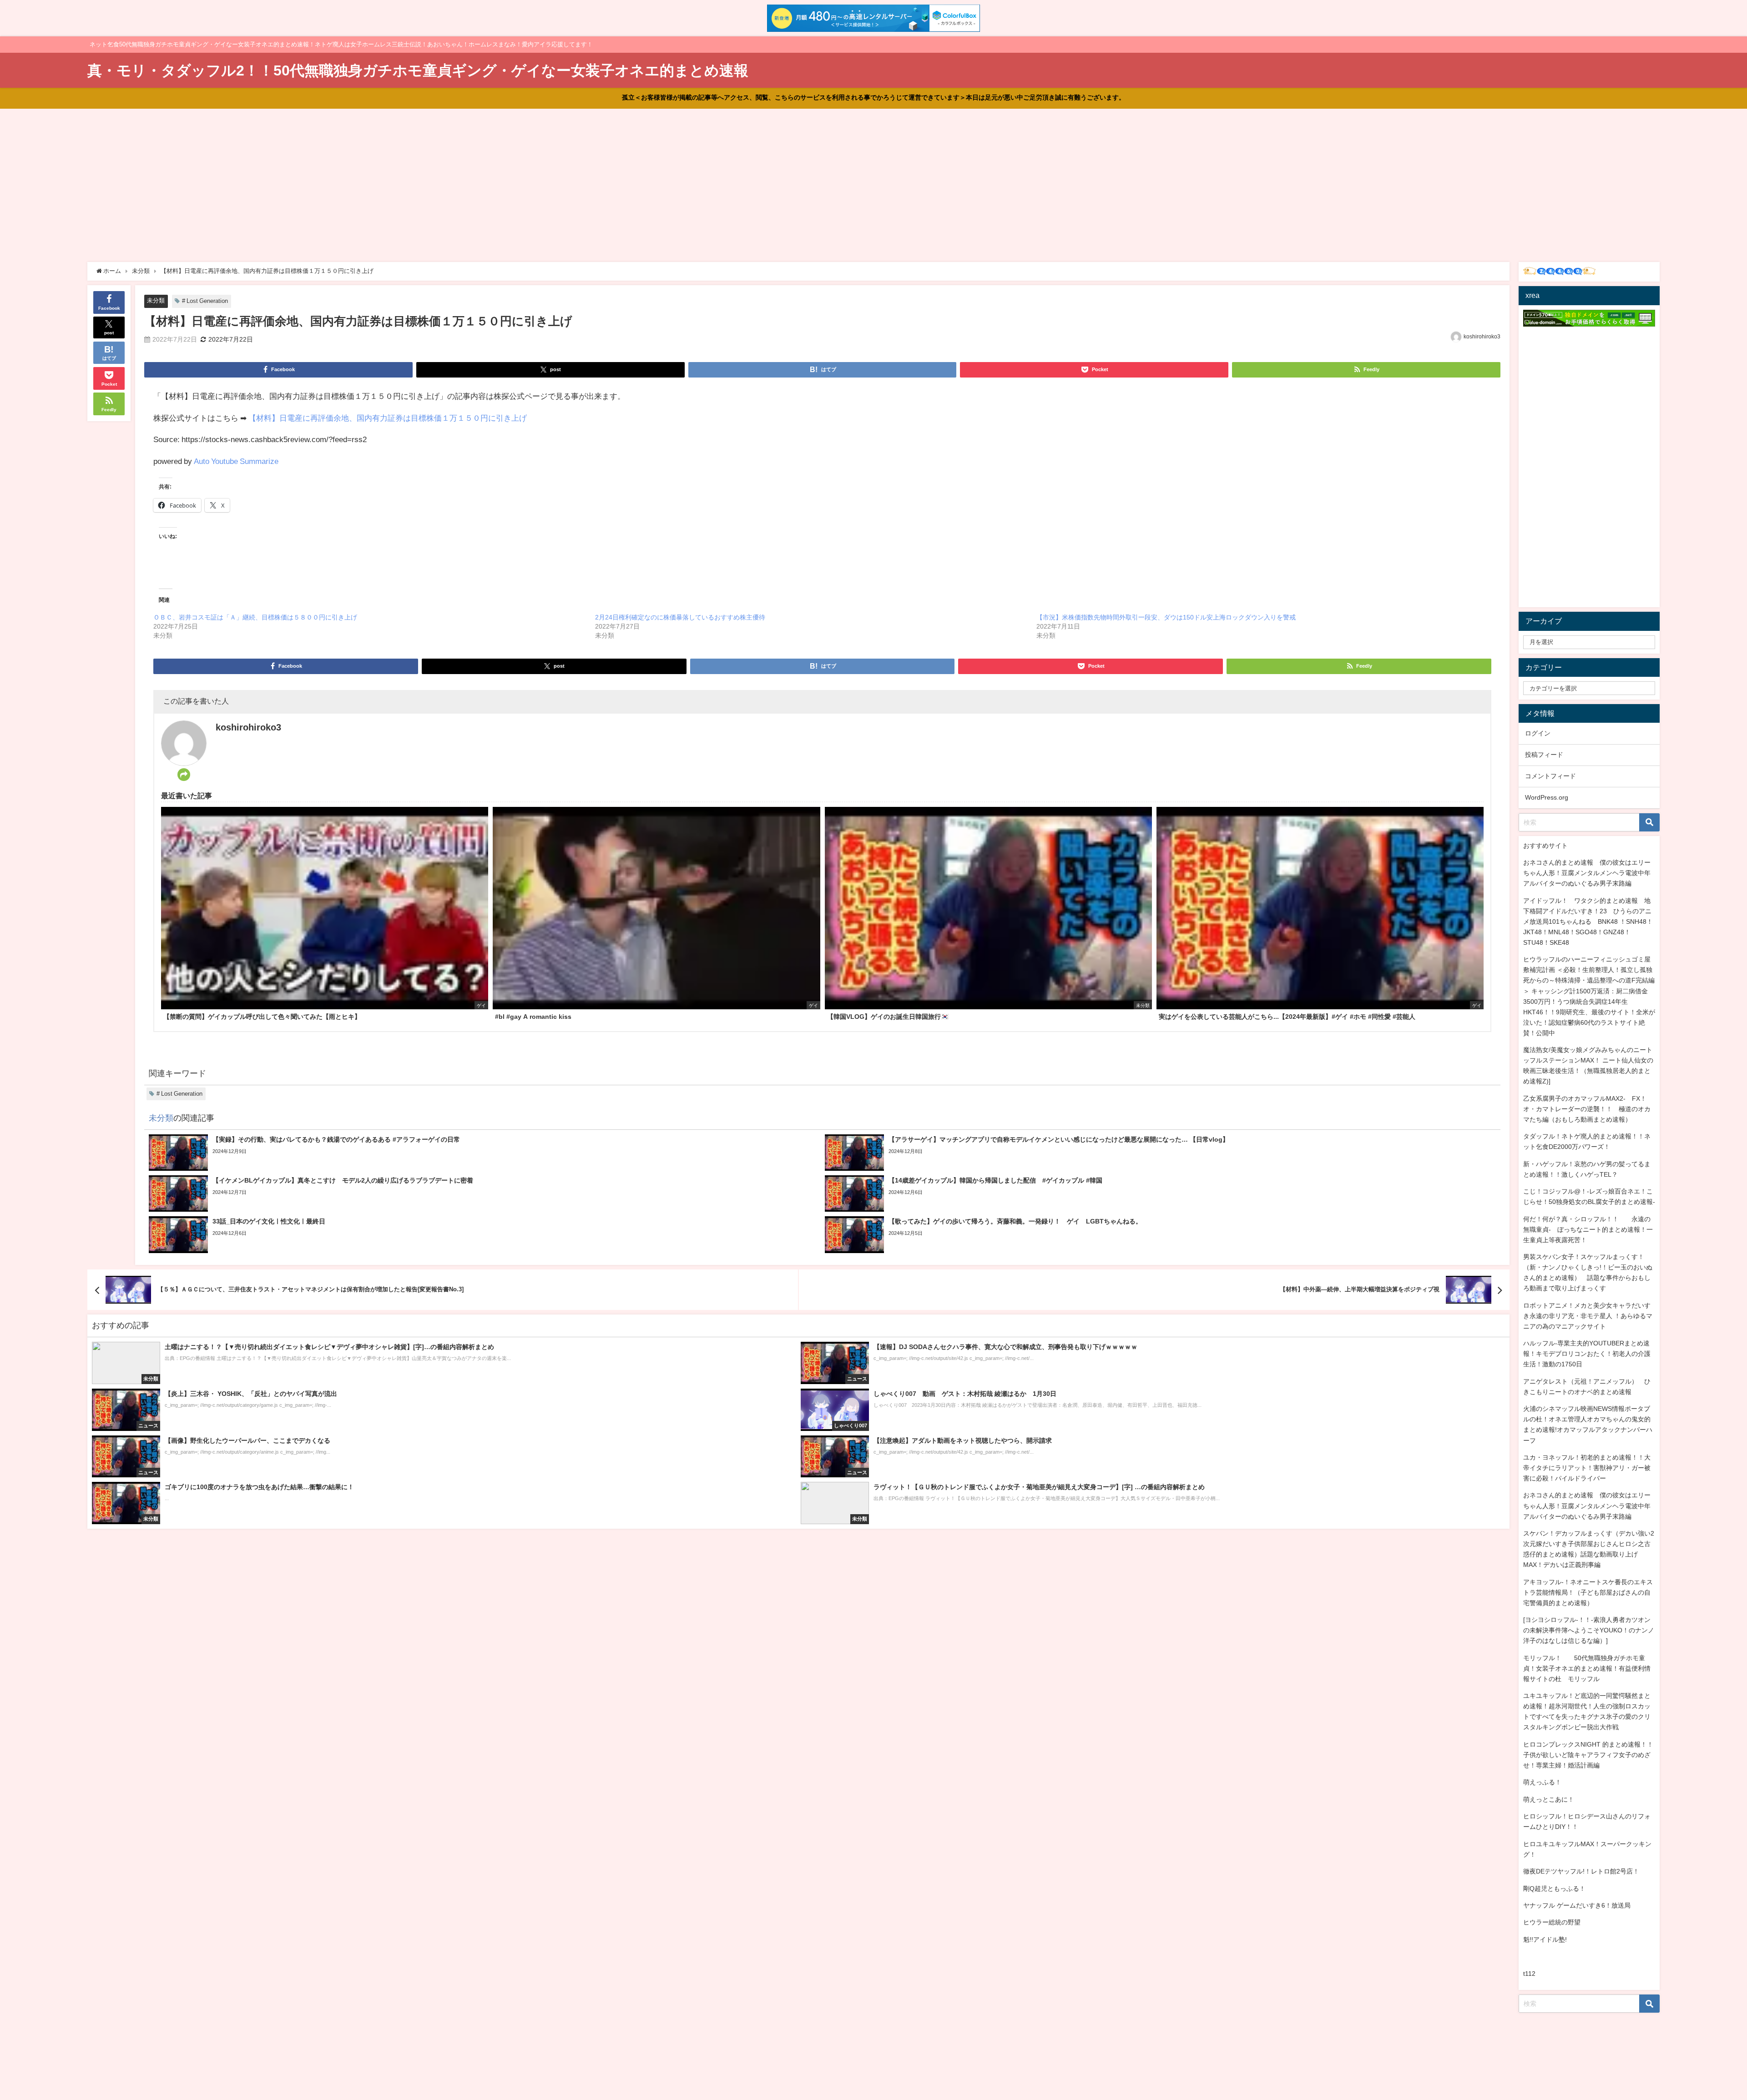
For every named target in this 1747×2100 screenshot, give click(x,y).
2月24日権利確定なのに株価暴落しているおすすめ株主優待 (680, 617)
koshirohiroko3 (1482, 337)
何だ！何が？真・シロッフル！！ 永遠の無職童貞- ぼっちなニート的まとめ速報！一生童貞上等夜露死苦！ (1588, 1229)
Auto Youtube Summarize (236, 461)
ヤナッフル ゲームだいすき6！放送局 (1577, 1905)
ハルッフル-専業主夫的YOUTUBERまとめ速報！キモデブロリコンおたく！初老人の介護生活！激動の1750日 (1587, 1354)
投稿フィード (1544, 755)
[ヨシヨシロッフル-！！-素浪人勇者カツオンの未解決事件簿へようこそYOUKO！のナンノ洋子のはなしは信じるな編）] (1589, 1630)
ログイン (1538, 733)
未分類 (156, 300)
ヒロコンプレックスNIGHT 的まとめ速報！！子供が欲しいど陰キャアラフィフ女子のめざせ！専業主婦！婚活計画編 (1588, 1755)
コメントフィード (1550, 776)
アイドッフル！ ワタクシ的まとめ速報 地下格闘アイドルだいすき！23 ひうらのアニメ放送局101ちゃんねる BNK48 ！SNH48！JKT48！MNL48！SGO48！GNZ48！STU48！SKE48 (1588, 922)
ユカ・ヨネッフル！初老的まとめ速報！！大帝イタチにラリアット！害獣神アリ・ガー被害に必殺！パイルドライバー (1587, 1468)
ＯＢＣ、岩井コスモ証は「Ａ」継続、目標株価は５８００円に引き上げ (255, 617)
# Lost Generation (205, 301)
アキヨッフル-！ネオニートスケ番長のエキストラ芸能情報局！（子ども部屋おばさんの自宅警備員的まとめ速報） (1588, 1592)
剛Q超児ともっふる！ (1554, 1888)
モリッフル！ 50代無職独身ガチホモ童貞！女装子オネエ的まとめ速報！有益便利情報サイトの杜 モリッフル (1587, 1668)
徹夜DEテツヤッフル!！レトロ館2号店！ (1581, 1871)
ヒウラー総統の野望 (1552, 1922)
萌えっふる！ (1542, 1782)
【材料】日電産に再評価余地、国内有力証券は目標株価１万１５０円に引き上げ (388, 418)
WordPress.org (1547, 797)
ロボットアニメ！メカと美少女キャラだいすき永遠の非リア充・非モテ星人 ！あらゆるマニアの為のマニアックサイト (1588, 1316)
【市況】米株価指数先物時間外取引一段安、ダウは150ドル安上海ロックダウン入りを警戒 (1166, 617)
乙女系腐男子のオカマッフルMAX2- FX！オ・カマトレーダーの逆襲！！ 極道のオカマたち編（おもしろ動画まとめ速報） (1587, 1109)
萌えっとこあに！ (1549, 1799)
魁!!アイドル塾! (1545, 1939)
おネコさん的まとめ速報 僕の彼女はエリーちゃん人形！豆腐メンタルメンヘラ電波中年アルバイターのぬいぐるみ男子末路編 (1587, 873)
